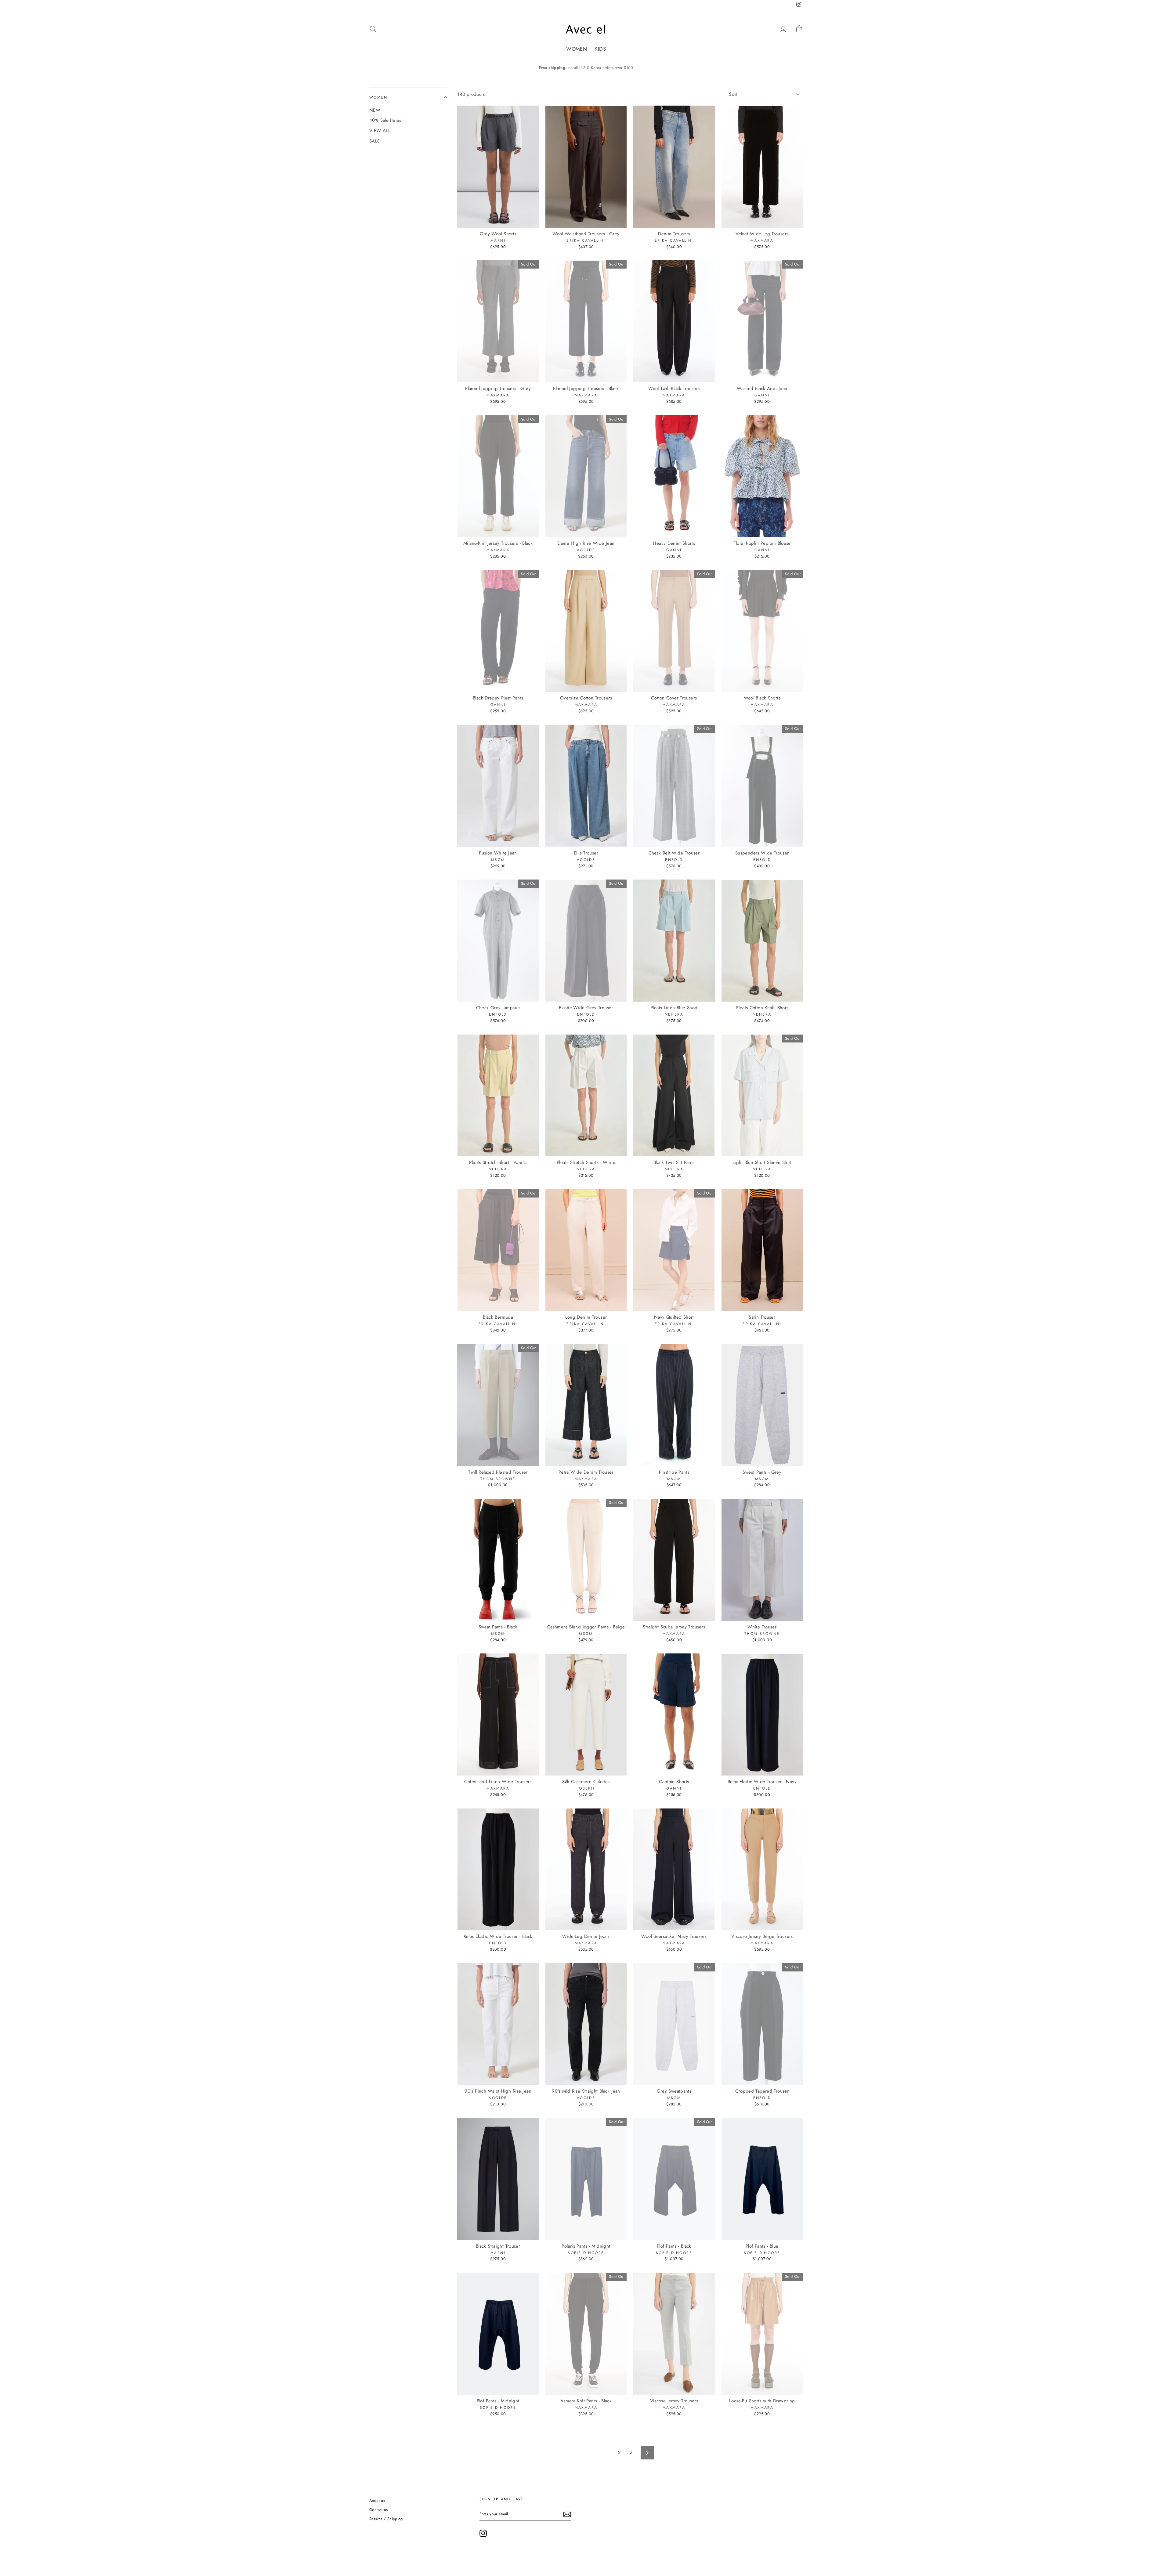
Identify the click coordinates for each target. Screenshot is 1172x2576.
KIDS (600, 49)
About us (377, 2500)
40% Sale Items (385, 120)
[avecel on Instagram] (483, 2533)
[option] (586, 68)
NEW (375, 110)
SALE (375, 141)
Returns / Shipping (386, 2519)
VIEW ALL (380, 131)
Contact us (379, 2510)
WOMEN (577, 49)
